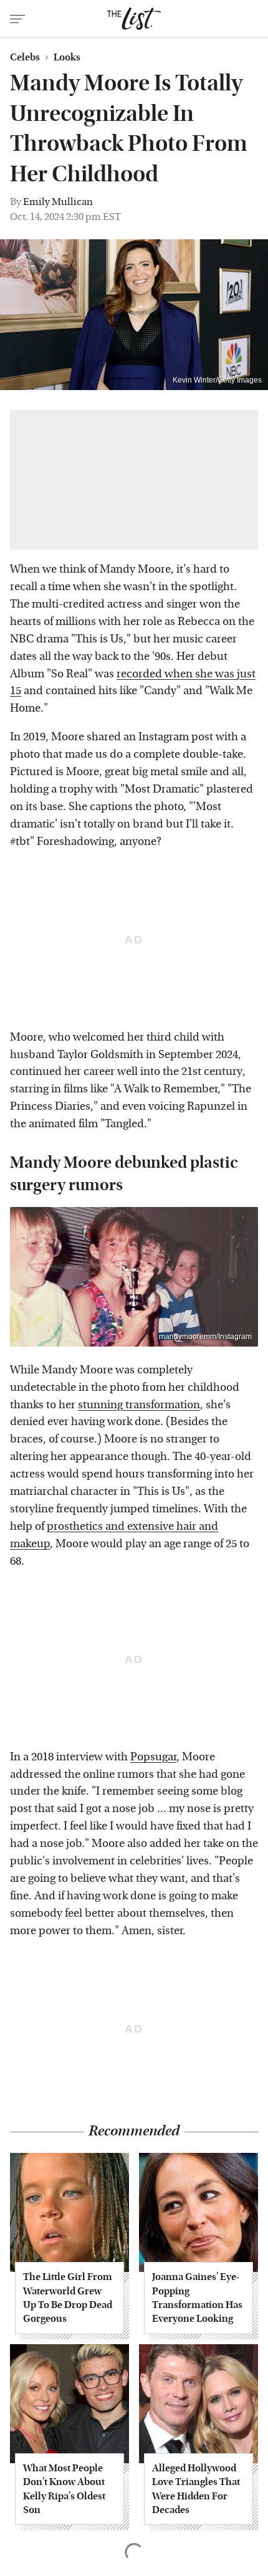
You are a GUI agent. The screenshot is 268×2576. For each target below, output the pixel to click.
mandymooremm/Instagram (205, 1337)
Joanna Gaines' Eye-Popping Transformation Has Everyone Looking (197, 2297)
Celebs (25, 57)
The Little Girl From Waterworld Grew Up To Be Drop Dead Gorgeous (68, 2297)
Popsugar (153, 1757)
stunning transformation (139, 1405)
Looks (67, 57)
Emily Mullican (58, 202)
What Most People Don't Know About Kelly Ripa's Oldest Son (64, 2489)
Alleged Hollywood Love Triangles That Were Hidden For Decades (196, 2489)
